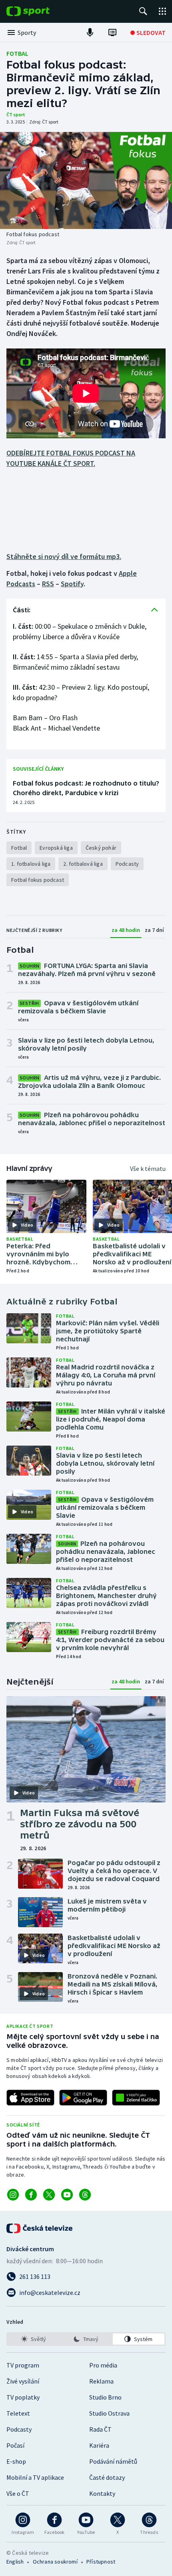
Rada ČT (100, 2429)
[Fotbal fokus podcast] (86, 180)
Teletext (18, 2413)
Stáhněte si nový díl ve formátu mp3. (64, 556)
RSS (48, 584)
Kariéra (99, 2445)
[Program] (112, 32)
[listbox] (86, 2339)
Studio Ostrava (109, 2413)
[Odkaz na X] (49, 2195)
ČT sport (16, 114)
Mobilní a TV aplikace (35, 2477)
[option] (33, 2339)
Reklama (101, 2381)
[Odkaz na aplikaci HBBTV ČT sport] (136, 2098)
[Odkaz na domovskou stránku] (40, 11)
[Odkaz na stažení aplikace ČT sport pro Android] (83, 2098)
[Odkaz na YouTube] (67, 2195)
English (15, 2562)
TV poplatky (23, 2397)
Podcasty (19, 2429)
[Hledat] (143, 11)
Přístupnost (101, 2562)
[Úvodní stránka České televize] (40, 2228)
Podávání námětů (113, 2461)
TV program (23, 2365)
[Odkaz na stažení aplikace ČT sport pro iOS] (30, 2098)
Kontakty (102, 2493)
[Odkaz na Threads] (85, 2195)
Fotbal (17, 53)
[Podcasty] (90, 32)
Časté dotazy (107, 2477)
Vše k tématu (148, 1169)
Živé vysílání (23, 2381)
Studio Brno (105, 2397)
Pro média (103, 2365)
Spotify (72, 584)
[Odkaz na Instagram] (13, 2195)
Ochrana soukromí (55, 2562)
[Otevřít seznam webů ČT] (162, 11)
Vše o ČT (18, 2493)
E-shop (16, 2461)
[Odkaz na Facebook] (31, 2195)
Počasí (15, 2445)
